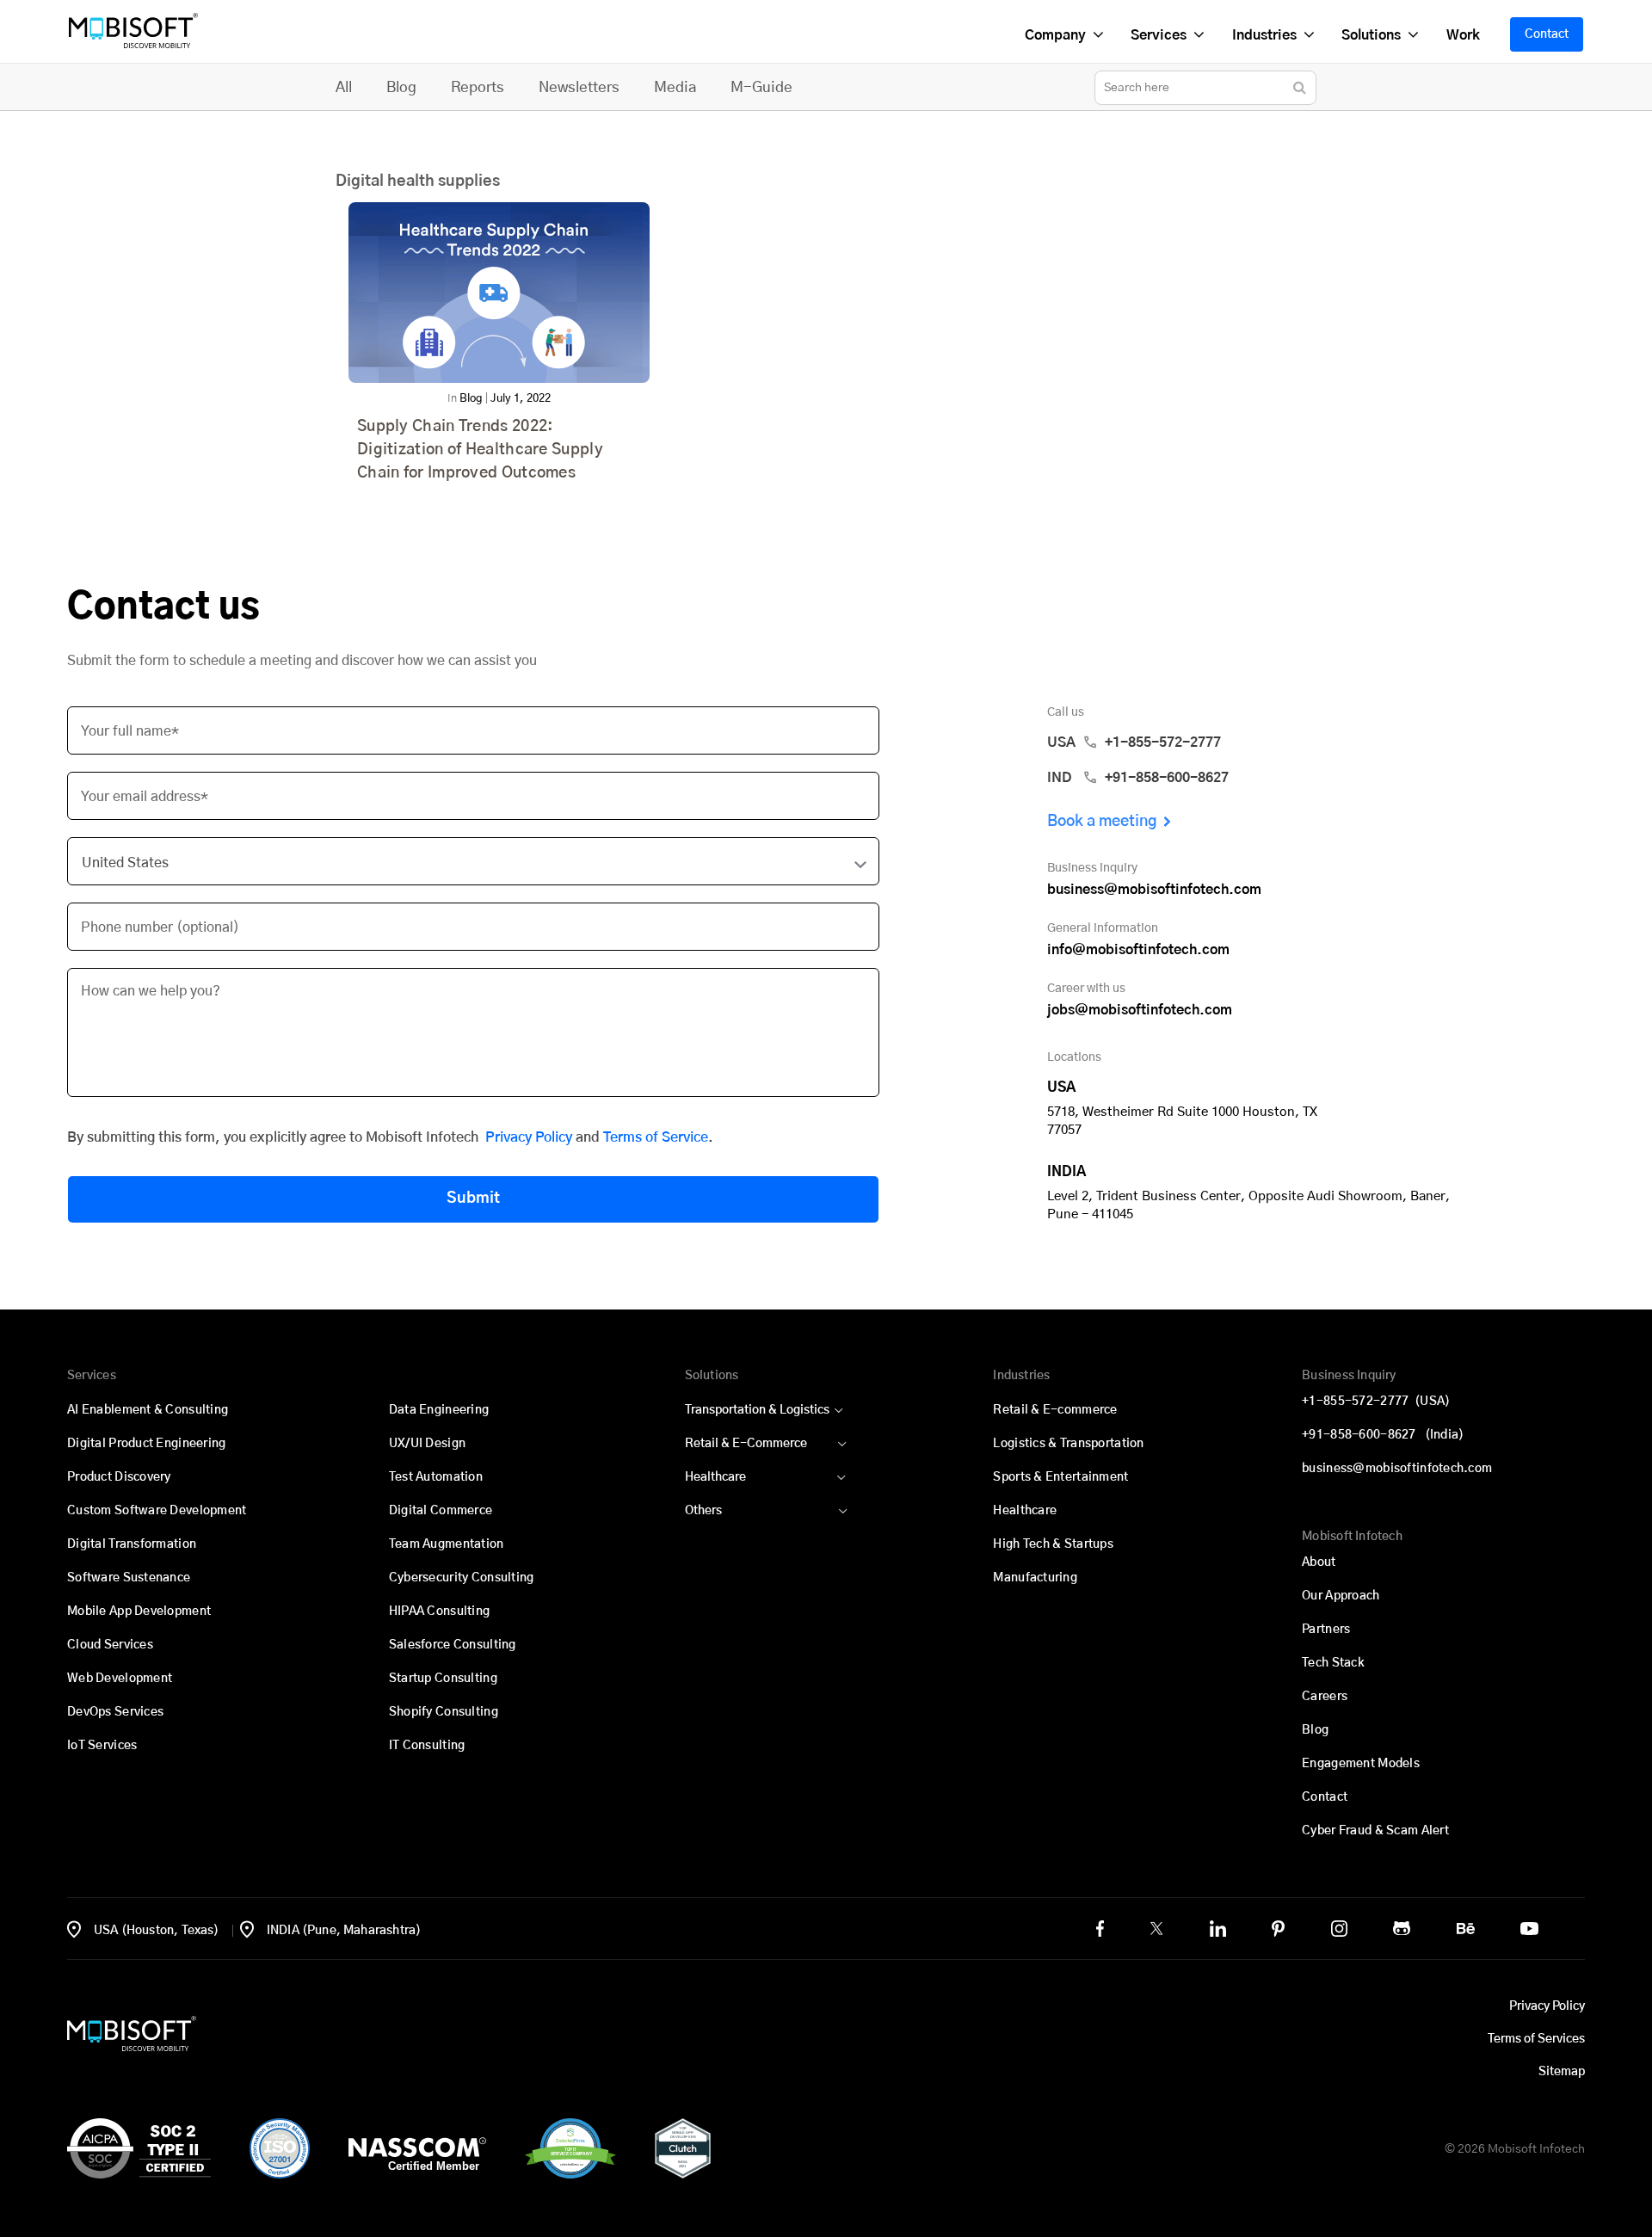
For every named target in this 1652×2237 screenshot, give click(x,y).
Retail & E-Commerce (746, 1444)
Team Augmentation (447, 1544)
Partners (1326, 1630)
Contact (1547, 34)
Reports (478, 87)
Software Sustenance (129, 1578)
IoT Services (102, 1746)
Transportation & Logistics (757, 1410)
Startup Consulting (443, 1679)
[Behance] (1466, 1929)
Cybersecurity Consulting (462, 1578)
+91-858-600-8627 (1383, 1435)
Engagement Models (1361, 1764)
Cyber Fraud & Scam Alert (1375, 1831)
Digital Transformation (132, 1544)
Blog (401, 87)
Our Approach (1341, 1596)
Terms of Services (1536, 2039)
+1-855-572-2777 (1376, 1402)
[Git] (1402, 1928)
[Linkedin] (1218, 1929)
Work (1462, 35)
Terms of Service (656, 1137)
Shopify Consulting (444, 1712)
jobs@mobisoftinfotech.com (1140, 1010)
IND (1138, 778)
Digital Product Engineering (147, 1444)
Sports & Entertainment (1060, 1477)
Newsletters (579, 87)
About (1319, 1562)
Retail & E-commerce (1055, 1410)
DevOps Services (115, 1712)
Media (675, 87)
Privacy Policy (529, 1137)
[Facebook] (1100, 1929)
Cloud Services (110, 1645)
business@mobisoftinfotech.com (1154, 890)
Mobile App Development (139, 1612)
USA (1134, 743)
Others (703, 1511)
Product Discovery (119, 1477)
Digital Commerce (441, 1511)
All (344, 87)
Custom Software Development (157, 1511)
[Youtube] (1529, 1929)
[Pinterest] (1278, 1929)
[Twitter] (1156, 1928)
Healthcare (715, 1477)
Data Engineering (439, 1410)
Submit (473, 1199)
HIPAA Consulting (439, 1612)
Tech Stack (1333, 1663)
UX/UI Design (427, 1444)
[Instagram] (1339, 1929)
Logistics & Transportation (1068, 1444)
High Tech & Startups (1053, 1544)
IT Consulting (427, 1746)
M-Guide (761, 87)
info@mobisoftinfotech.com (1138, 950)
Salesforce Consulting (453, 1645)
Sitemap (1562, 2072)
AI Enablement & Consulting (148, 1410)
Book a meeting (1102, 822)
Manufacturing (1035, 1578)
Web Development (120, 1679)
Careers (1325, 1697)
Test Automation (436, 1477)
